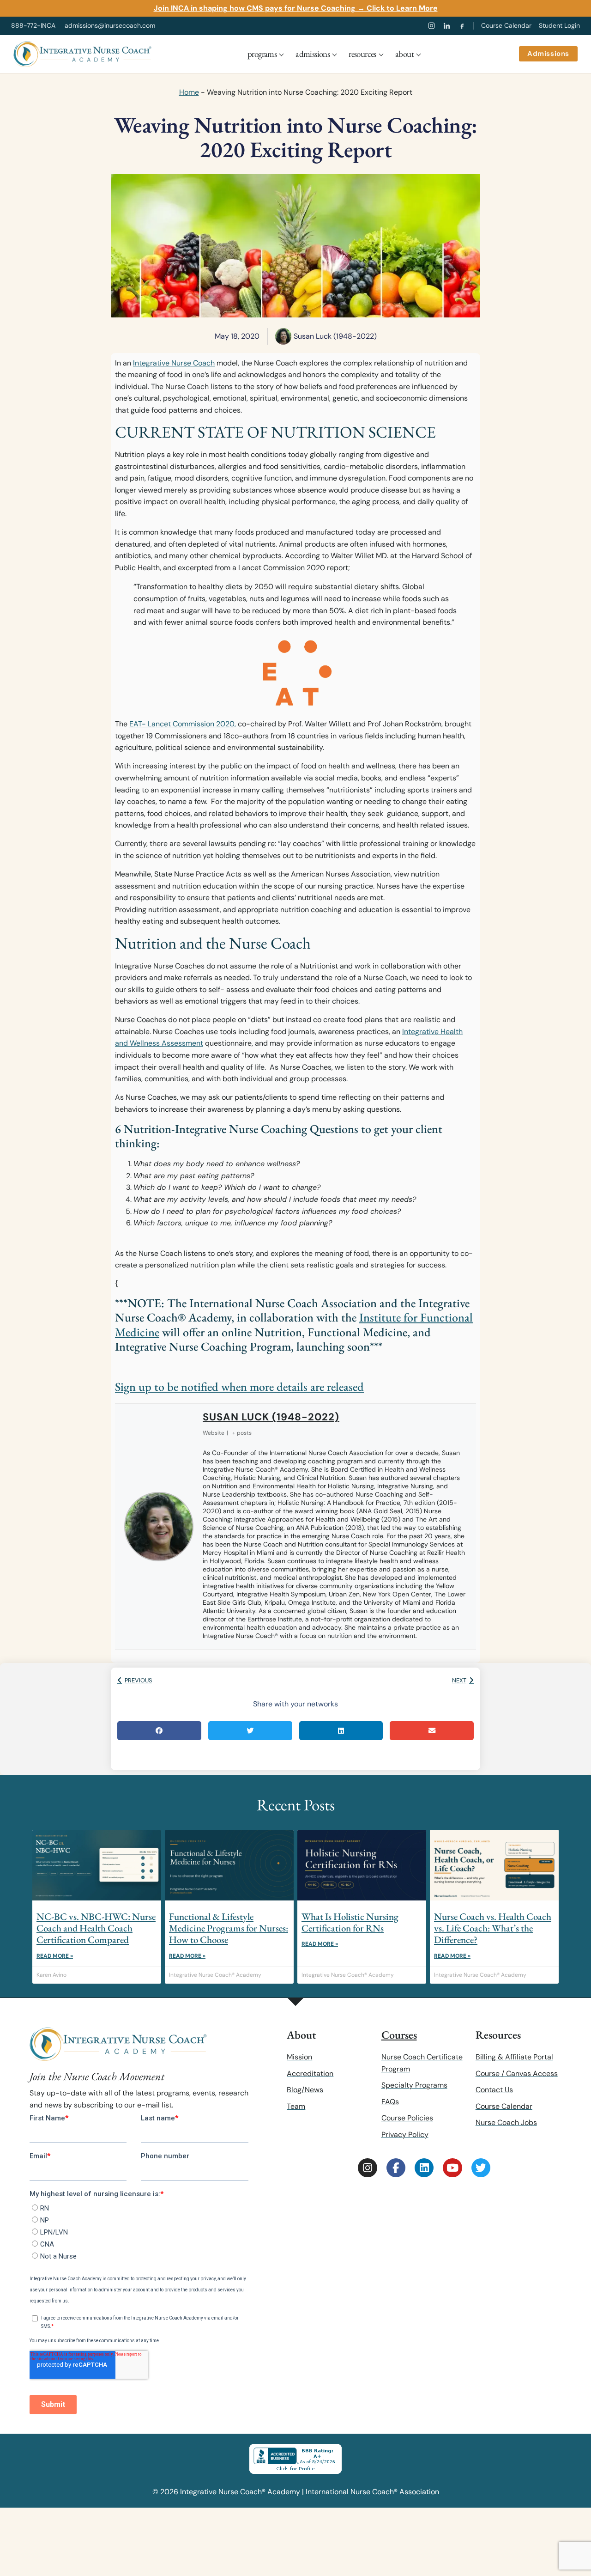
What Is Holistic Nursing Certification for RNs (350, 1922)
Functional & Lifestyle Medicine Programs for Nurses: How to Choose (229, 1928)
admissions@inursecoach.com (110, 25)
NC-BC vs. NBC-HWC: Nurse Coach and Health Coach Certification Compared (96, 1928)
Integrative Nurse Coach (174, 363)
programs (262, 54)
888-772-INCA (33, 25)
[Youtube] (452, 2168)
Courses (399, 2035)
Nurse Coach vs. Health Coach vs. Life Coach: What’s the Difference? (493, 1928)
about (404, 54)
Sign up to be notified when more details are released (239, 1387)
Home (189, 92)
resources (362, 54)
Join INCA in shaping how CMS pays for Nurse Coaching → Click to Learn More (296, 8)
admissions (313, 54)
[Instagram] (431, 26)
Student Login (559, 25)
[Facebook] (462, 26)
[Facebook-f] (396, 2168)
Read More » (55, 1956)
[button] (159, 1731)
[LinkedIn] (447, 26)
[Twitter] (481, 2168)
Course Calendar (506, 25)
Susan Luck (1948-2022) (271, 1417)
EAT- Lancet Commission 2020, (183, 724)
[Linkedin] (424, 2168)
